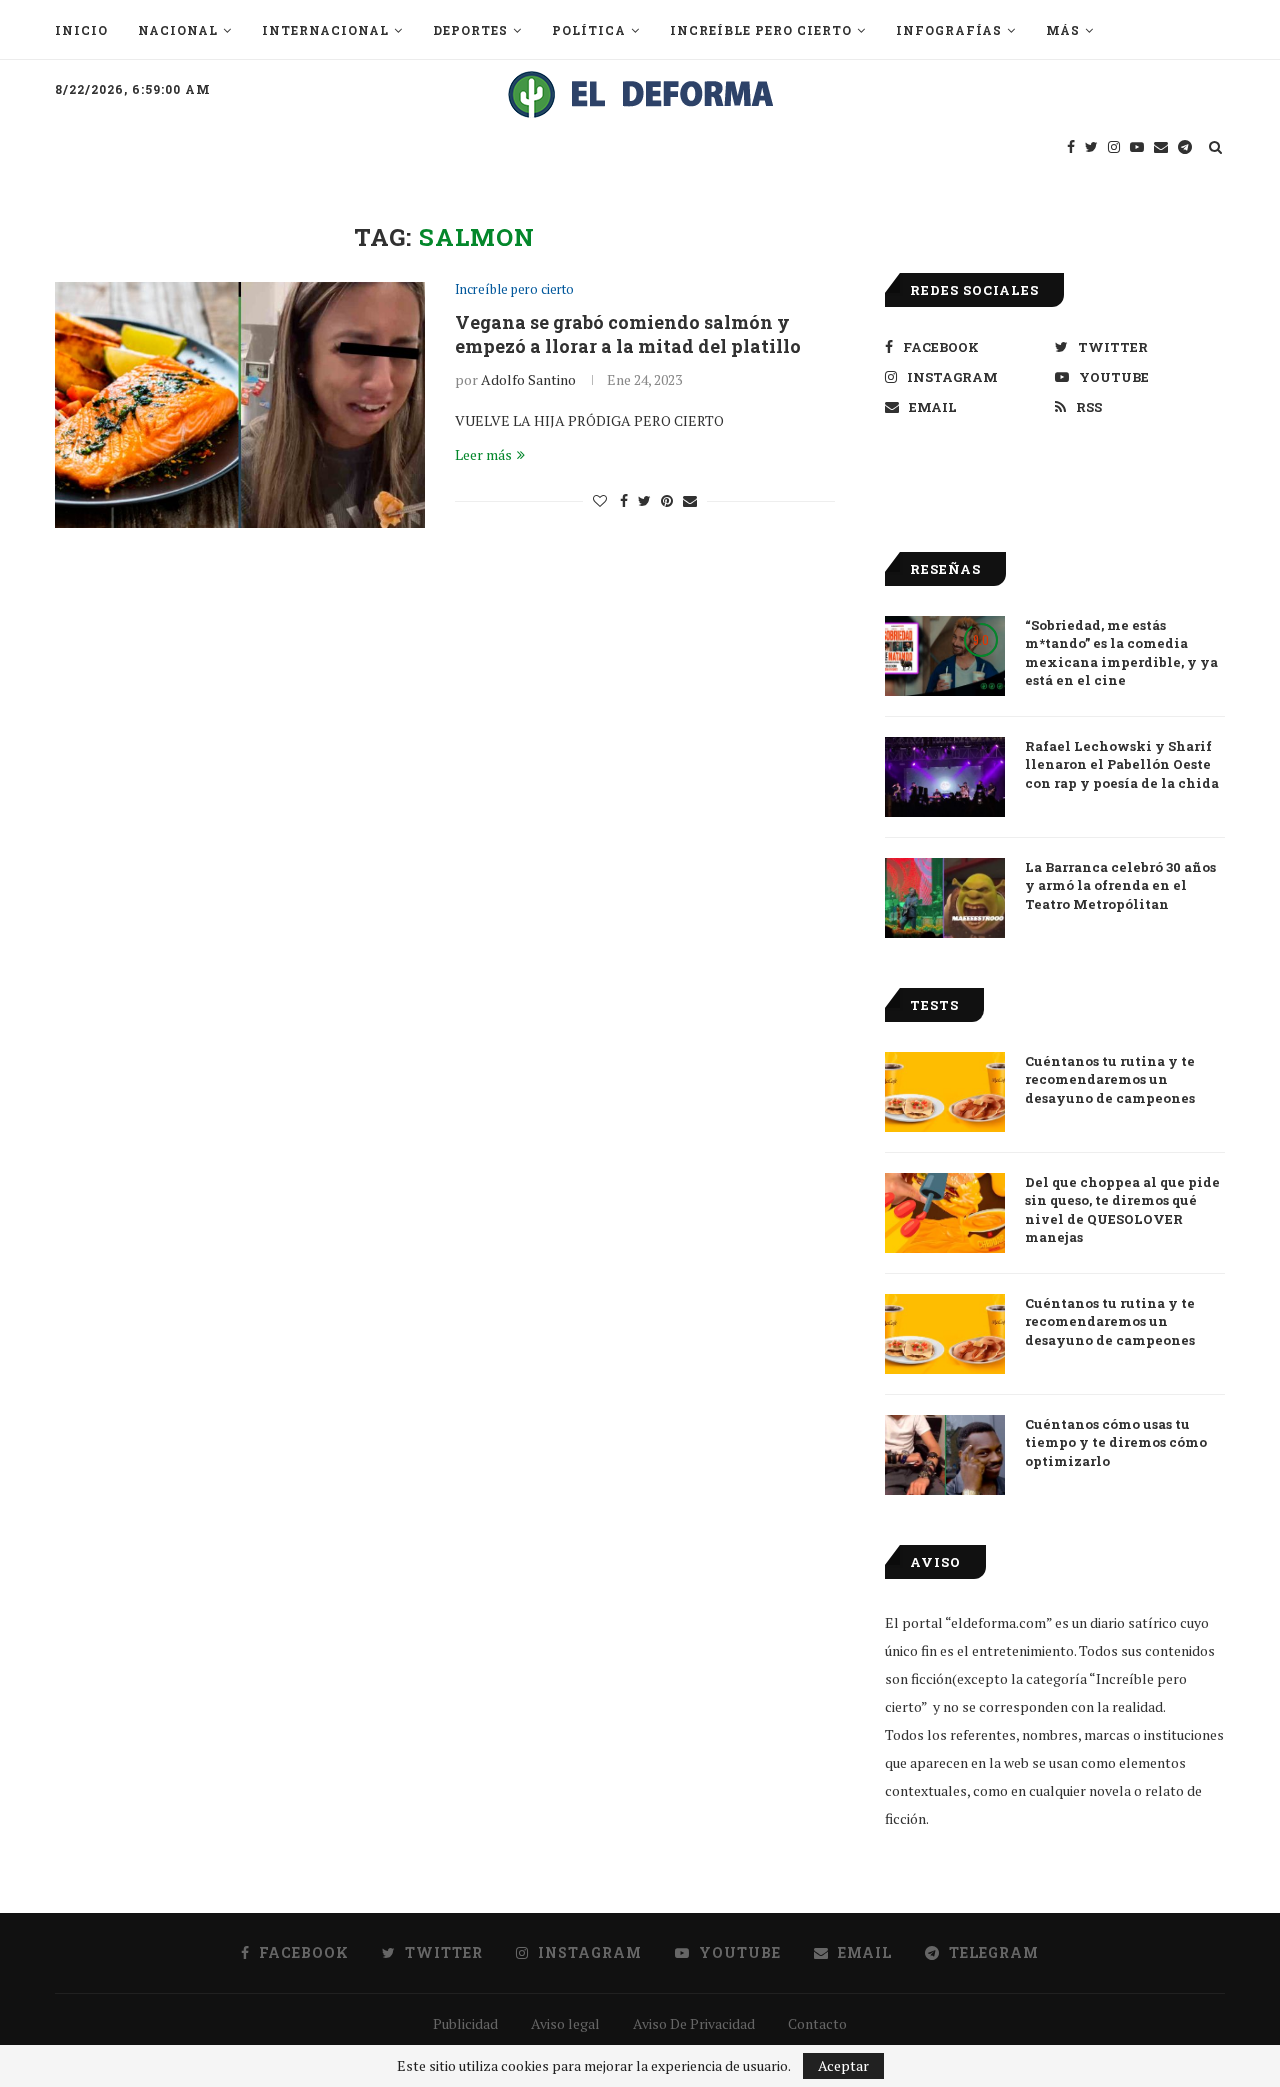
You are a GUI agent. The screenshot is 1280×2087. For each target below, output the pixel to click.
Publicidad (465, 2023)
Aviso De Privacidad (694, 2023)
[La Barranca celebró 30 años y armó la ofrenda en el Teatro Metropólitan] (945, 898)
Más (1063, 30)
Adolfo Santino (528, 379)
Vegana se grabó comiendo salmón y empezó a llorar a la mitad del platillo (628, 334)
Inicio (81, 30)
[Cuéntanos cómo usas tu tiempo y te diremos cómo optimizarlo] (945, 1455)
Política (589, 30)
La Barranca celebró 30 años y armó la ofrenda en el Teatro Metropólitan (1120, 885)
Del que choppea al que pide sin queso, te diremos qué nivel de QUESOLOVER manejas (1122, 1209)
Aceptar (843, 2065)
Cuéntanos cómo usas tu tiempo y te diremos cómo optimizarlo (1116, 1442)
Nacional (178, 30)
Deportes (470, 30)
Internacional (325, 30)
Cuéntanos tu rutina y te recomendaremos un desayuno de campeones (1110, 1079)
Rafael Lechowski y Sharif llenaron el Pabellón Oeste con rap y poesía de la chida (1122, 764)
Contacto (817, 2023)
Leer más (483, 454)
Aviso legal (565, 2023)
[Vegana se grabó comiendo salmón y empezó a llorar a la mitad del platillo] (240, 405)
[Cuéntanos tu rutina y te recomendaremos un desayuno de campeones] (945, 1092)
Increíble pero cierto (761, 30)
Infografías (949, 30)
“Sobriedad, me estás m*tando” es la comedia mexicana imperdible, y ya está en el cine (1121, 652)
